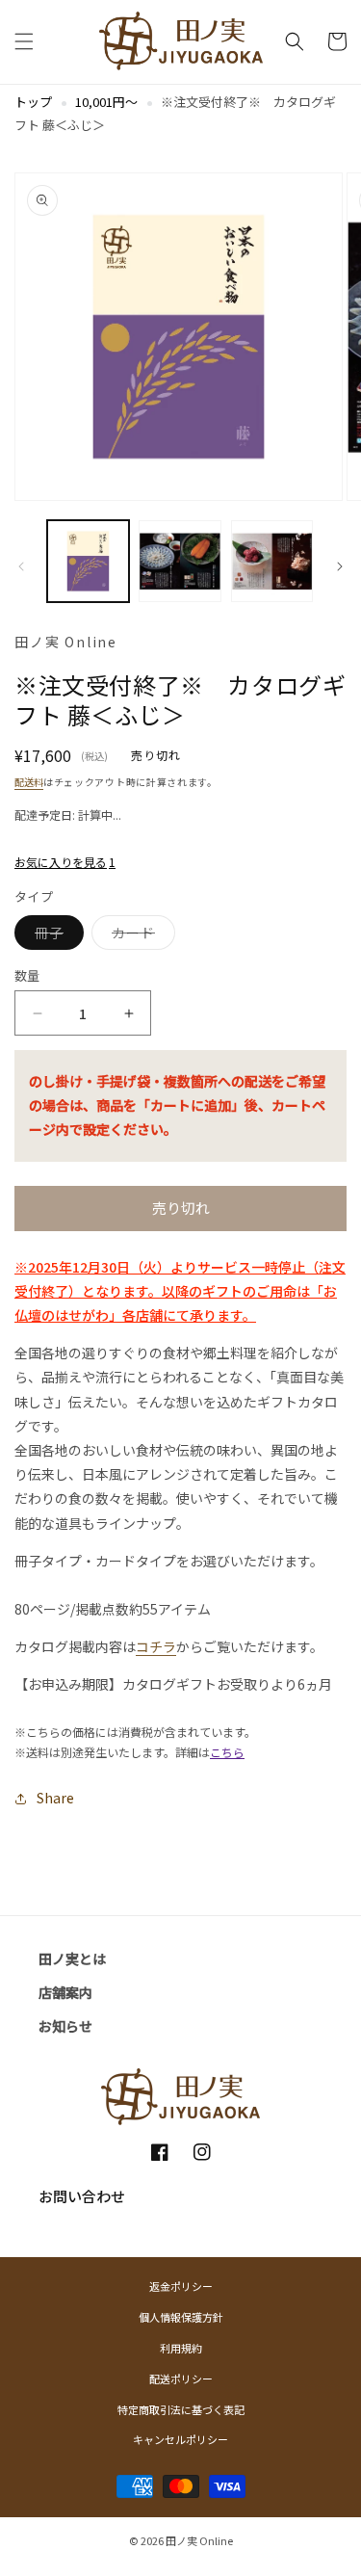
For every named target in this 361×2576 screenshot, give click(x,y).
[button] (24, 41)
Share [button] (55, 1798)
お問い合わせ (82, 2196)
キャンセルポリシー (180, 2439)
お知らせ (65, 2026)
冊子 (55, 936)
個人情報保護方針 (181, 2317)
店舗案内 (65, 1992)
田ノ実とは (72, 1958)
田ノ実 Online (199, 2540)
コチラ (156, 1646)
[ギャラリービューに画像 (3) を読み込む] (272, 561)
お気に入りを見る (65, 862)
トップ (33, 102)
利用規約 (181, 2348)
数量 (27, 975)
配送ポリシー (181, 2379)
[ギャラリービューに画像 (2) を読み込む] (180, 561)
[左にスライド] (21, 566)
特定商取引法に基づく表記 (181, 2409)
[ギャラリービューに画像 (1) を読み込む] (88, 561)
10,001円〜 (106, 102)
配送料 (29, 782)
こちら (227, 1752)
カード (140, 936)
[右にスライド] (340, 566)
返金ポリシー (181, 2286)
